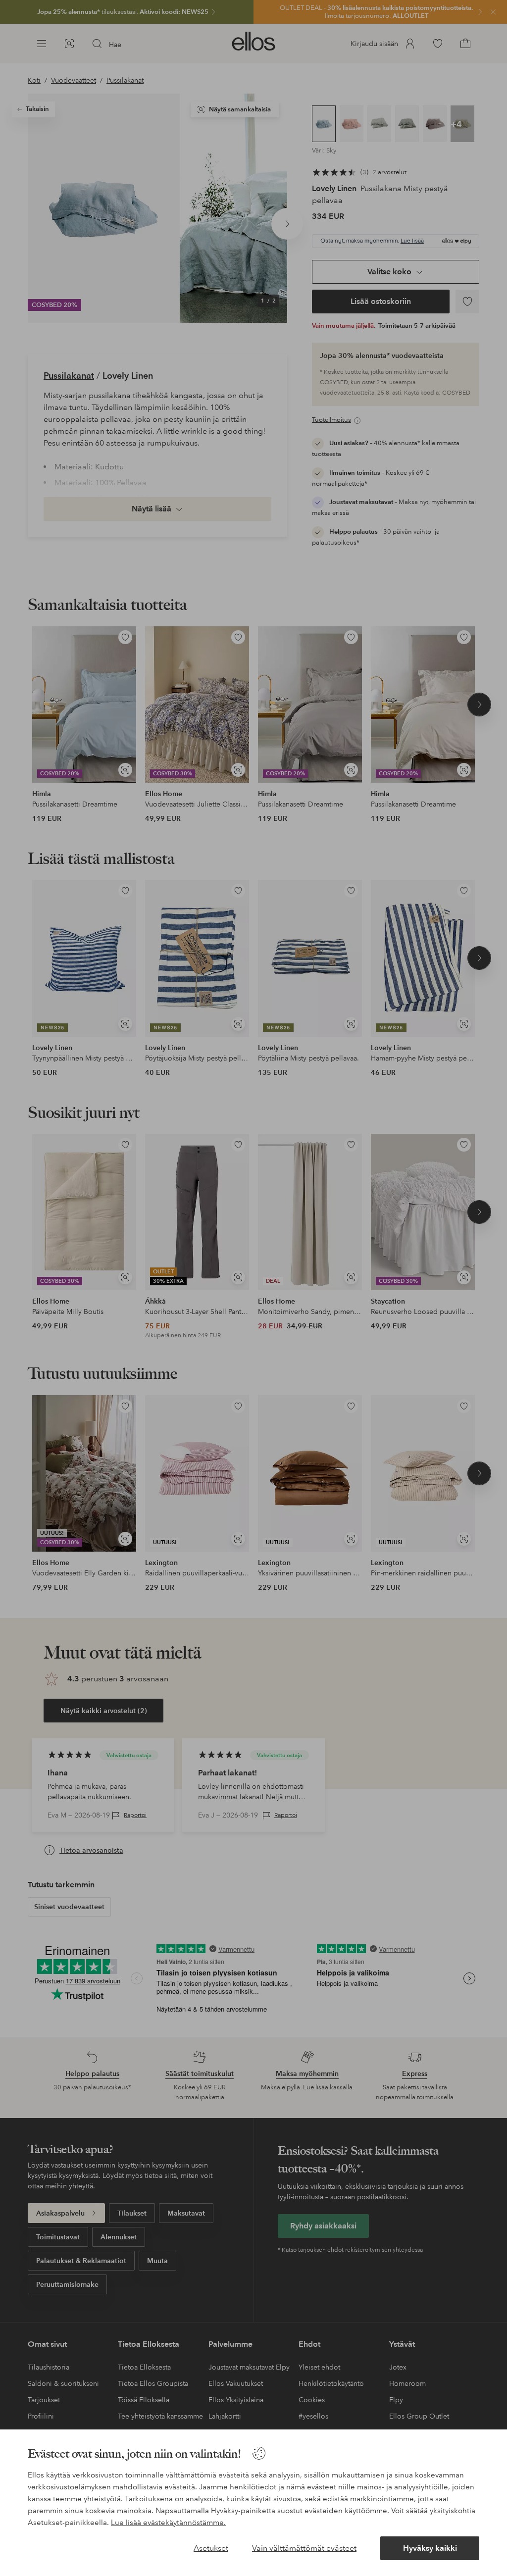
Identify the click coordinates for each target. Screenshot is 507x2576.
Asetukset (211, 2548)
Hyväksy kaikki (430, 2548)
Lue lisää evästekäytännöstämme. (168, 2523)
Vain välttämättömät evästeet (304, 2548)
